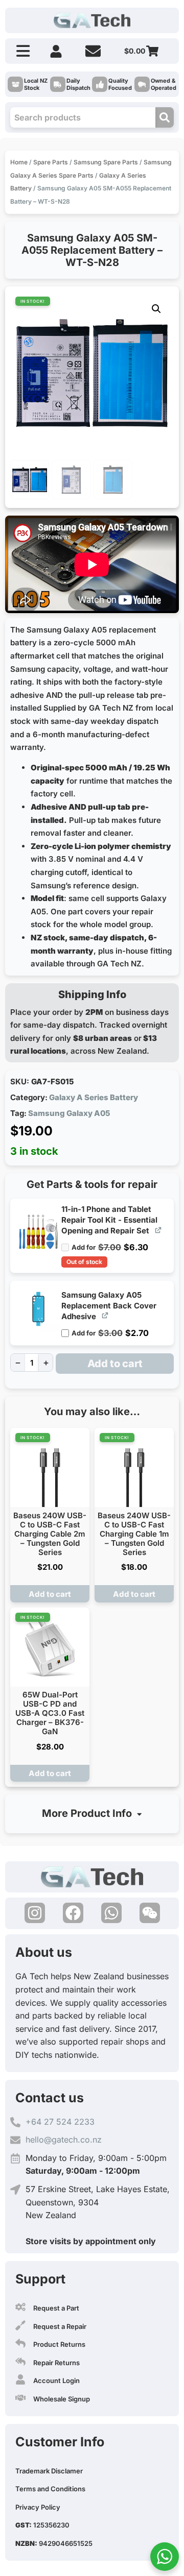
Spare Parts (51, 162)
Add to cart (115, 1364)
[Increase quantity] (46, 1363)
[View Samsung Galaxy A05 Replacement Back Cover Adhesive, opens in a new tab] (106, 1315)
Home (19, 162)
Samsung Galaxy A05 (69, 1113)
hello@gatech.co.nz (64, 2140)
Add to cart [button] (50, 1594)
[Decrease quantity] (18, 1363)
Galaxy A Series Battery (94, 1097)
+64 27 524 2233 (60, 2122)
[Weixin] (150, 1913)
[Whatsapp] (111, 1913)
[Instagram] (35, 1913)
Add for (110, 1244)
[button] (156, 309)
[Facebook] (73, 1913)
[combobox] (83, 117)
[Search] (165, 117)
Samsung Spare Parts (106, 162)
